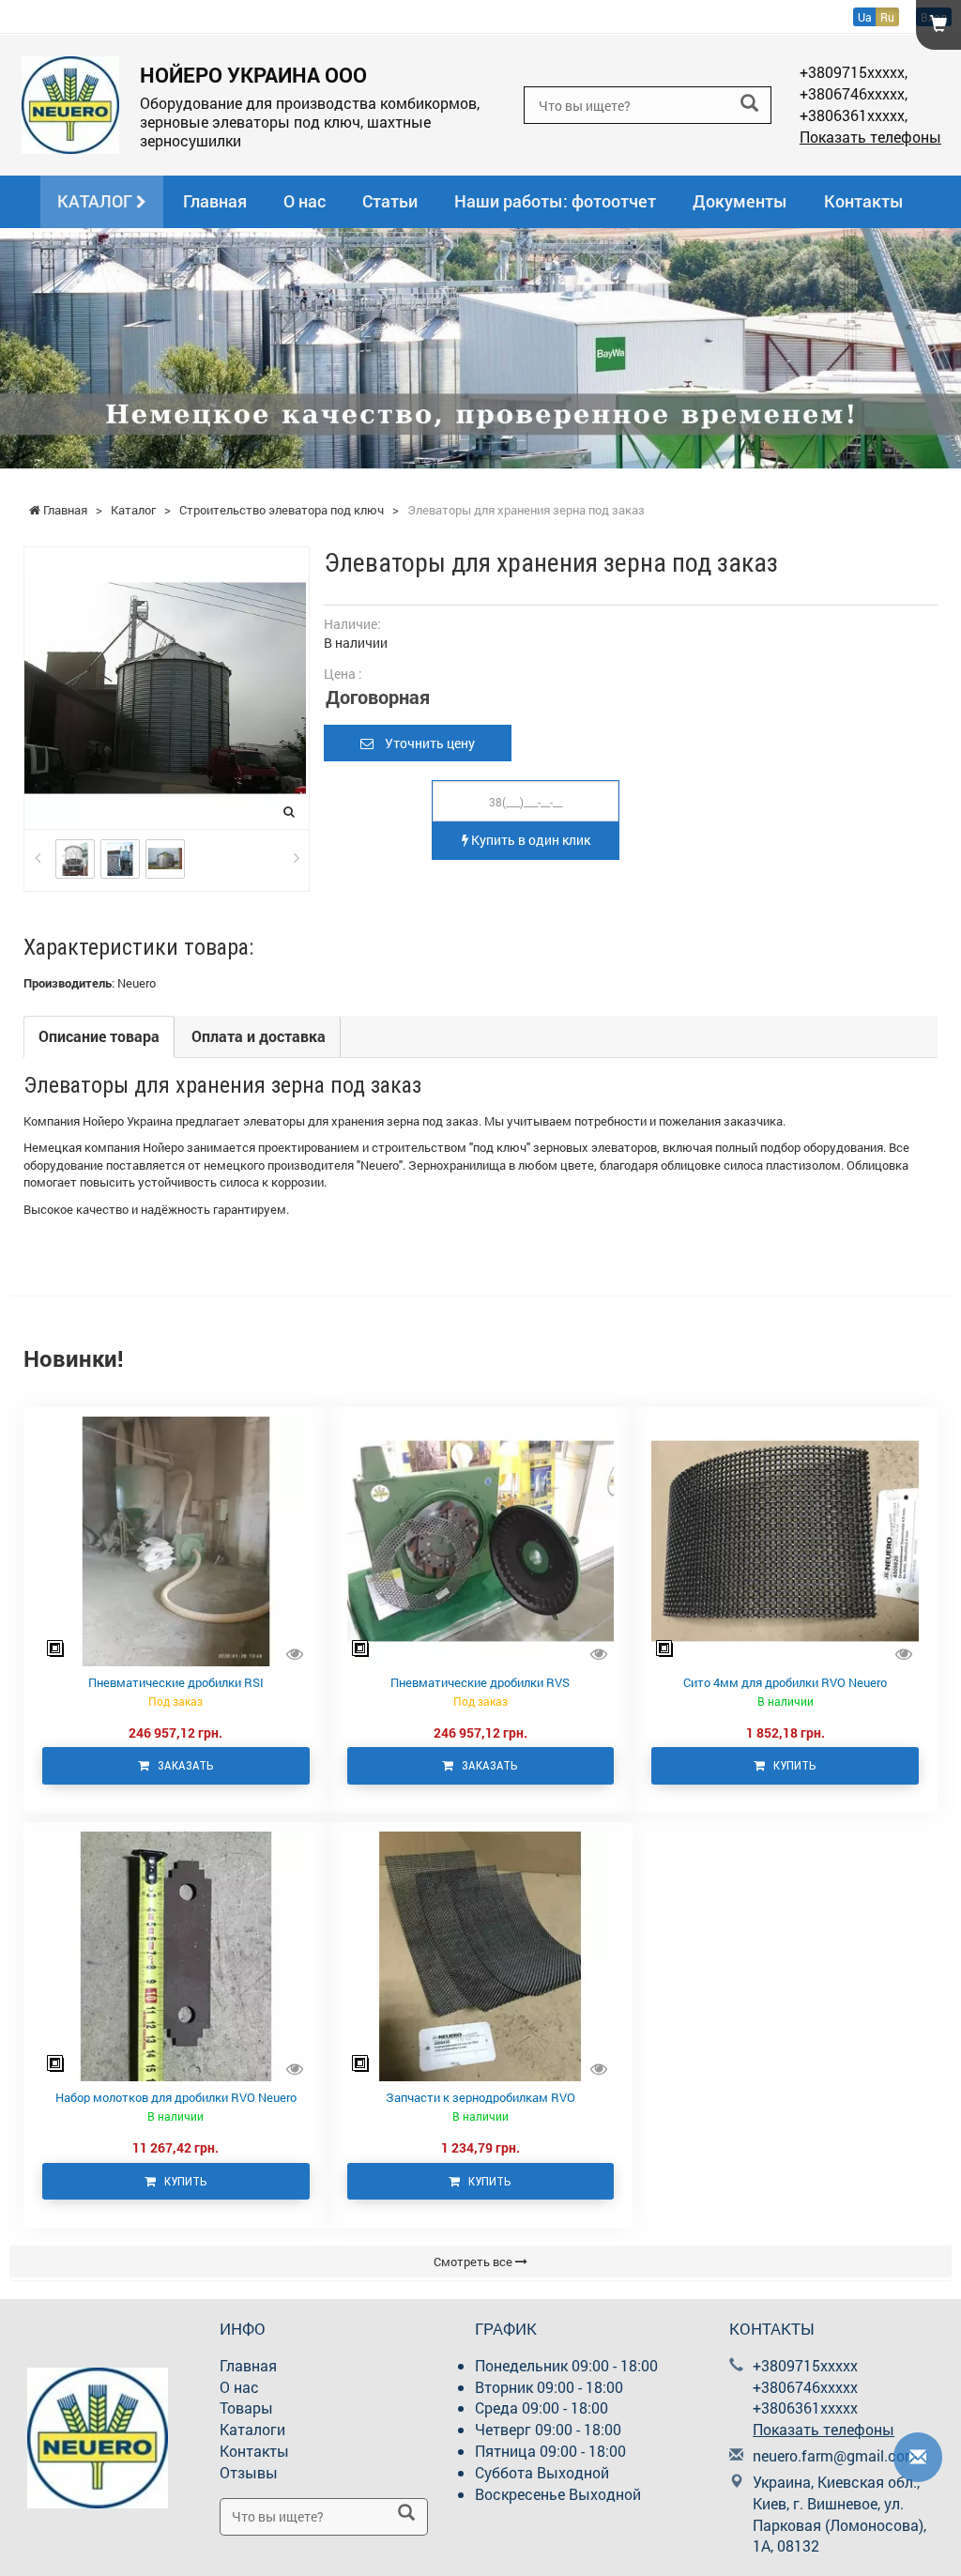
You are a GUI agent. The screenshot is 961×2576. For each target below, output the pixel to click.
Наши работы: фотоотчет (555, 201)
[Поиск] (749, 104)
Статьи (390, 201)
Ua (865, 17)
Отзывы (249, 2472)
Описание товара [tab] (99, 1036)
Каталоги (252, 2429)
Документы (740, 201)
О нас (305, 201)
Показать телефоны (870, 137)
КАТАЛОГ (97, 201)
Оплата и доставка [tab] (259, 1036)
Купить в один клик (529, 840)
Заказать (182, 1765)
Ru (887, 17)
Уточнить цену (424, 743)
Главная (215, 201)
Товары (246, 2407)
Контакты (864, 201)
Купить (791, 1765)
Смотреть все (474, 2262)
